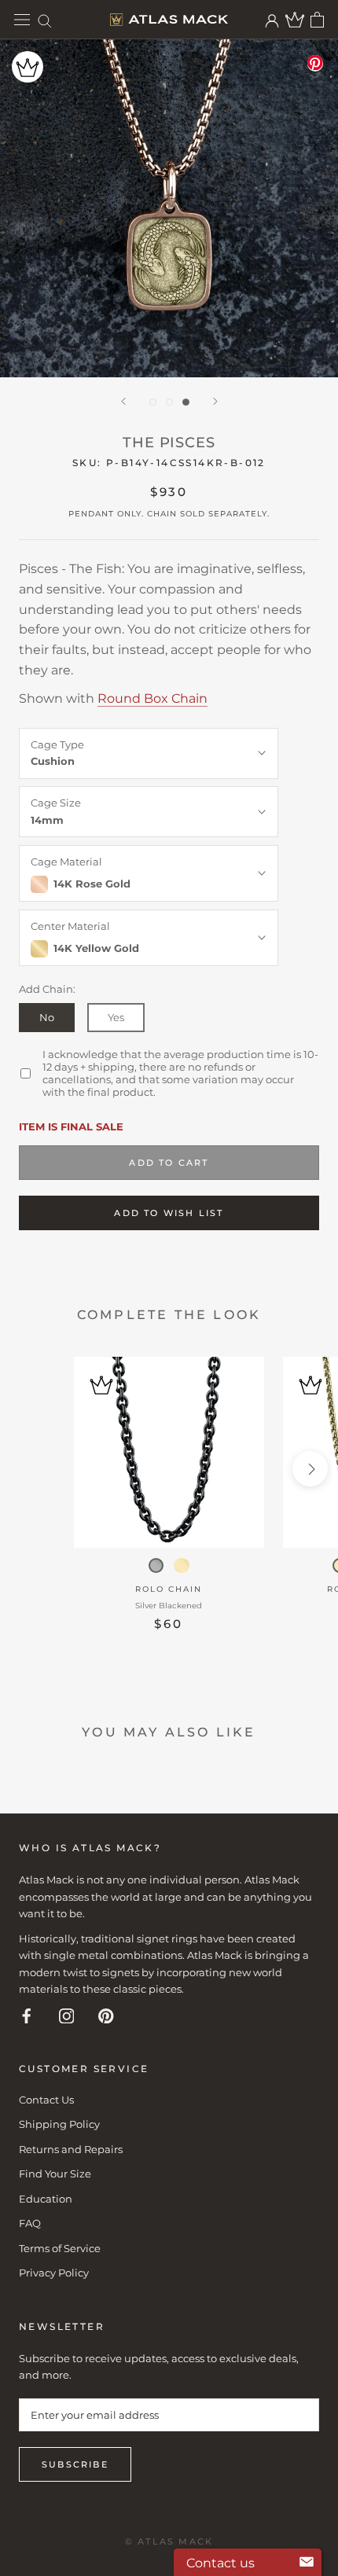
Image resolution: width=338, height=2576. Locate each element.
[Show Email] (307, 2563)
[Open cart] (317, 20)
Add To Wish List (169, 1213)
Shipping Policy (59, 2124)
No (47, 1017)
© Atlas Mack (169, 2541)
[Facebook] (27, 2015)
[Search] (45, 20)
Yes (116, 1017)
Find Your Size (55, 2174)
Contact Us (46, 2100)
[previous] (28, 1469)
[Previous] (123, 401)
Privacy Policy (54, 2273)
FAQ (30, 2223)
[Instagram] (67, 2015)
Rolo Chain (169, 1589)
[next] (310, 1469)
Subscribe (75, 2464)
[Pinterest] (106, 2015)
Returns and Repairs (71, 2149)
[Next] (215, 401)
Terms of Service (60, 2248)
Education (46, 2199)
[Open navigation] (22, 20)
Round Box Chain (152, 698)
